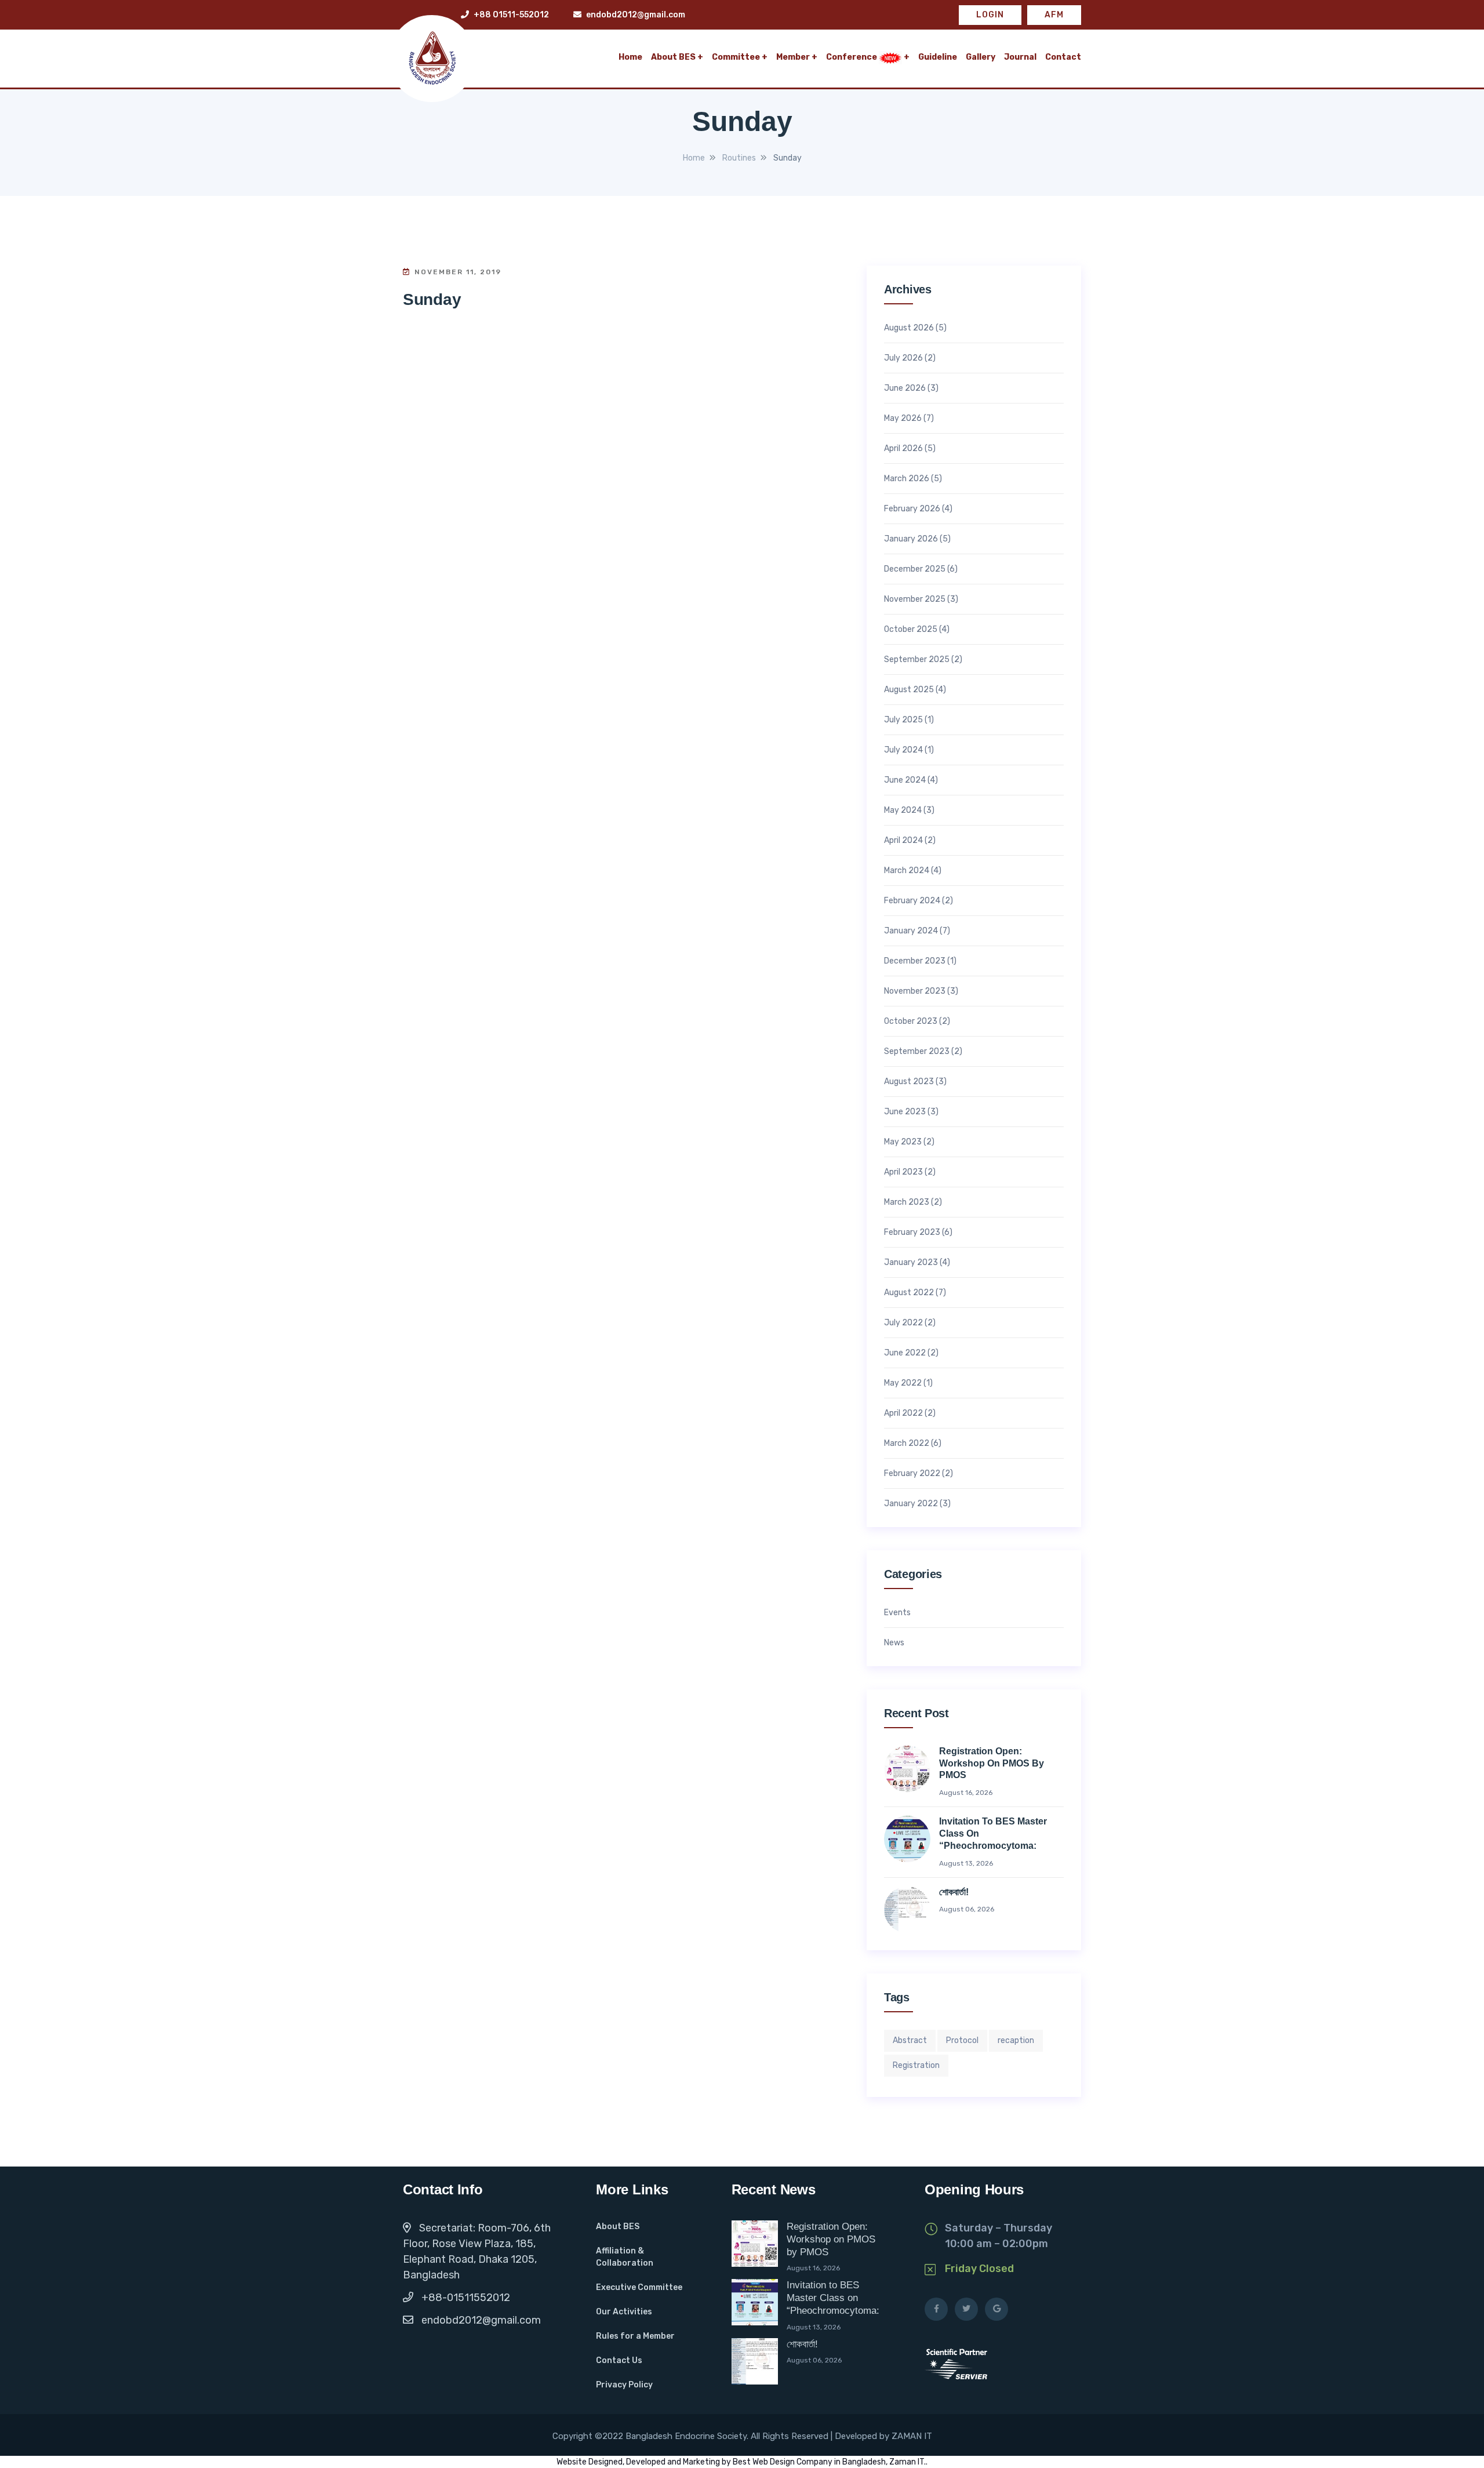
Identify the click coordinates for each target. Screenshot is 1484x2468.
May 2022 (903, 1383)
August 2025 (909, 690)
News (894, 1643)
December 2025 (915, 569)
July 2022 (903, 1323)
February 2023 (912, 1233)
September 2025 (917, 660)
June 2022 (905, 1353)
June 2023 (905, 1112)
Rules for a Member (635, 2336)
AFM (1054, 15)
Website (572, 2462)
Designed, (607, 2462)
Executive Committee (639, 2287)
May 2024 (903, 810)
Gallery (981, 57)
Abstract (910, 2040)
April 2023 (903, 1172)
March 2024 (907, 871)
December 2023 (915, 961)
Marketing (702, 2462)
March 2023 (907, 1202)
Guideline (938, 57)
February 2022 (912, 1474)
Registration (916, 2065)
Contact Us (619, 2360)
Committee (736, 57)
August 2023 (909, 1082)
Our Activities (624, 2312)
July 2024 (903, 750)
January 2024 (911, 931)
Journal (1020, 57)
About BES (673, 57)
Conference (852, 57)
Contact (1063, 57)
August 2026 (909, 328)
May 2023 (903, 1142)
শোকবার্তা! (954, 1892)
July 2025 (903, 720)
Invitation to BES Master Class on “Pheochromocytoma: (993, 1833)
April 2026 (903, 449)
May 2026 (903, 419)
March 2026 (907, 479)
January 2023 (911, 1263)
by (727, 2462)
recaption (1016, 2040)
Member (793, 57)
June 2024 (905, 780)
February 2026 (912, 509)
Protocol (962, 2040)
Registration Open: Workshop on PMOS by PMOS (992, 1763)
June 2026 (905, 388)
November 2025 (915, 599)
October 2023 (911, 1022)
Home (630, 57)
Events (897, 1613)
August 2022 (909, 1293)
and (674, 2462)
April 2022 (903, 1413)
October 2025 (911, 630)
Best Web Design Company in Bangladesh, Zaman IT (828, 2462)
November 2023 (915, 991)
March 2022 (907, 1444)
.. (926, 2462)
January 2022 (911, 1504)
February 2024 (912, 901)
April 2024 (903, 841)
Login (990, 15)
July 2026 (903, 358)
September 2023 (917, 1052)
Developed (646, 2462)
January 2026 (911, 539)
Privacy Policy (624, 2385)
